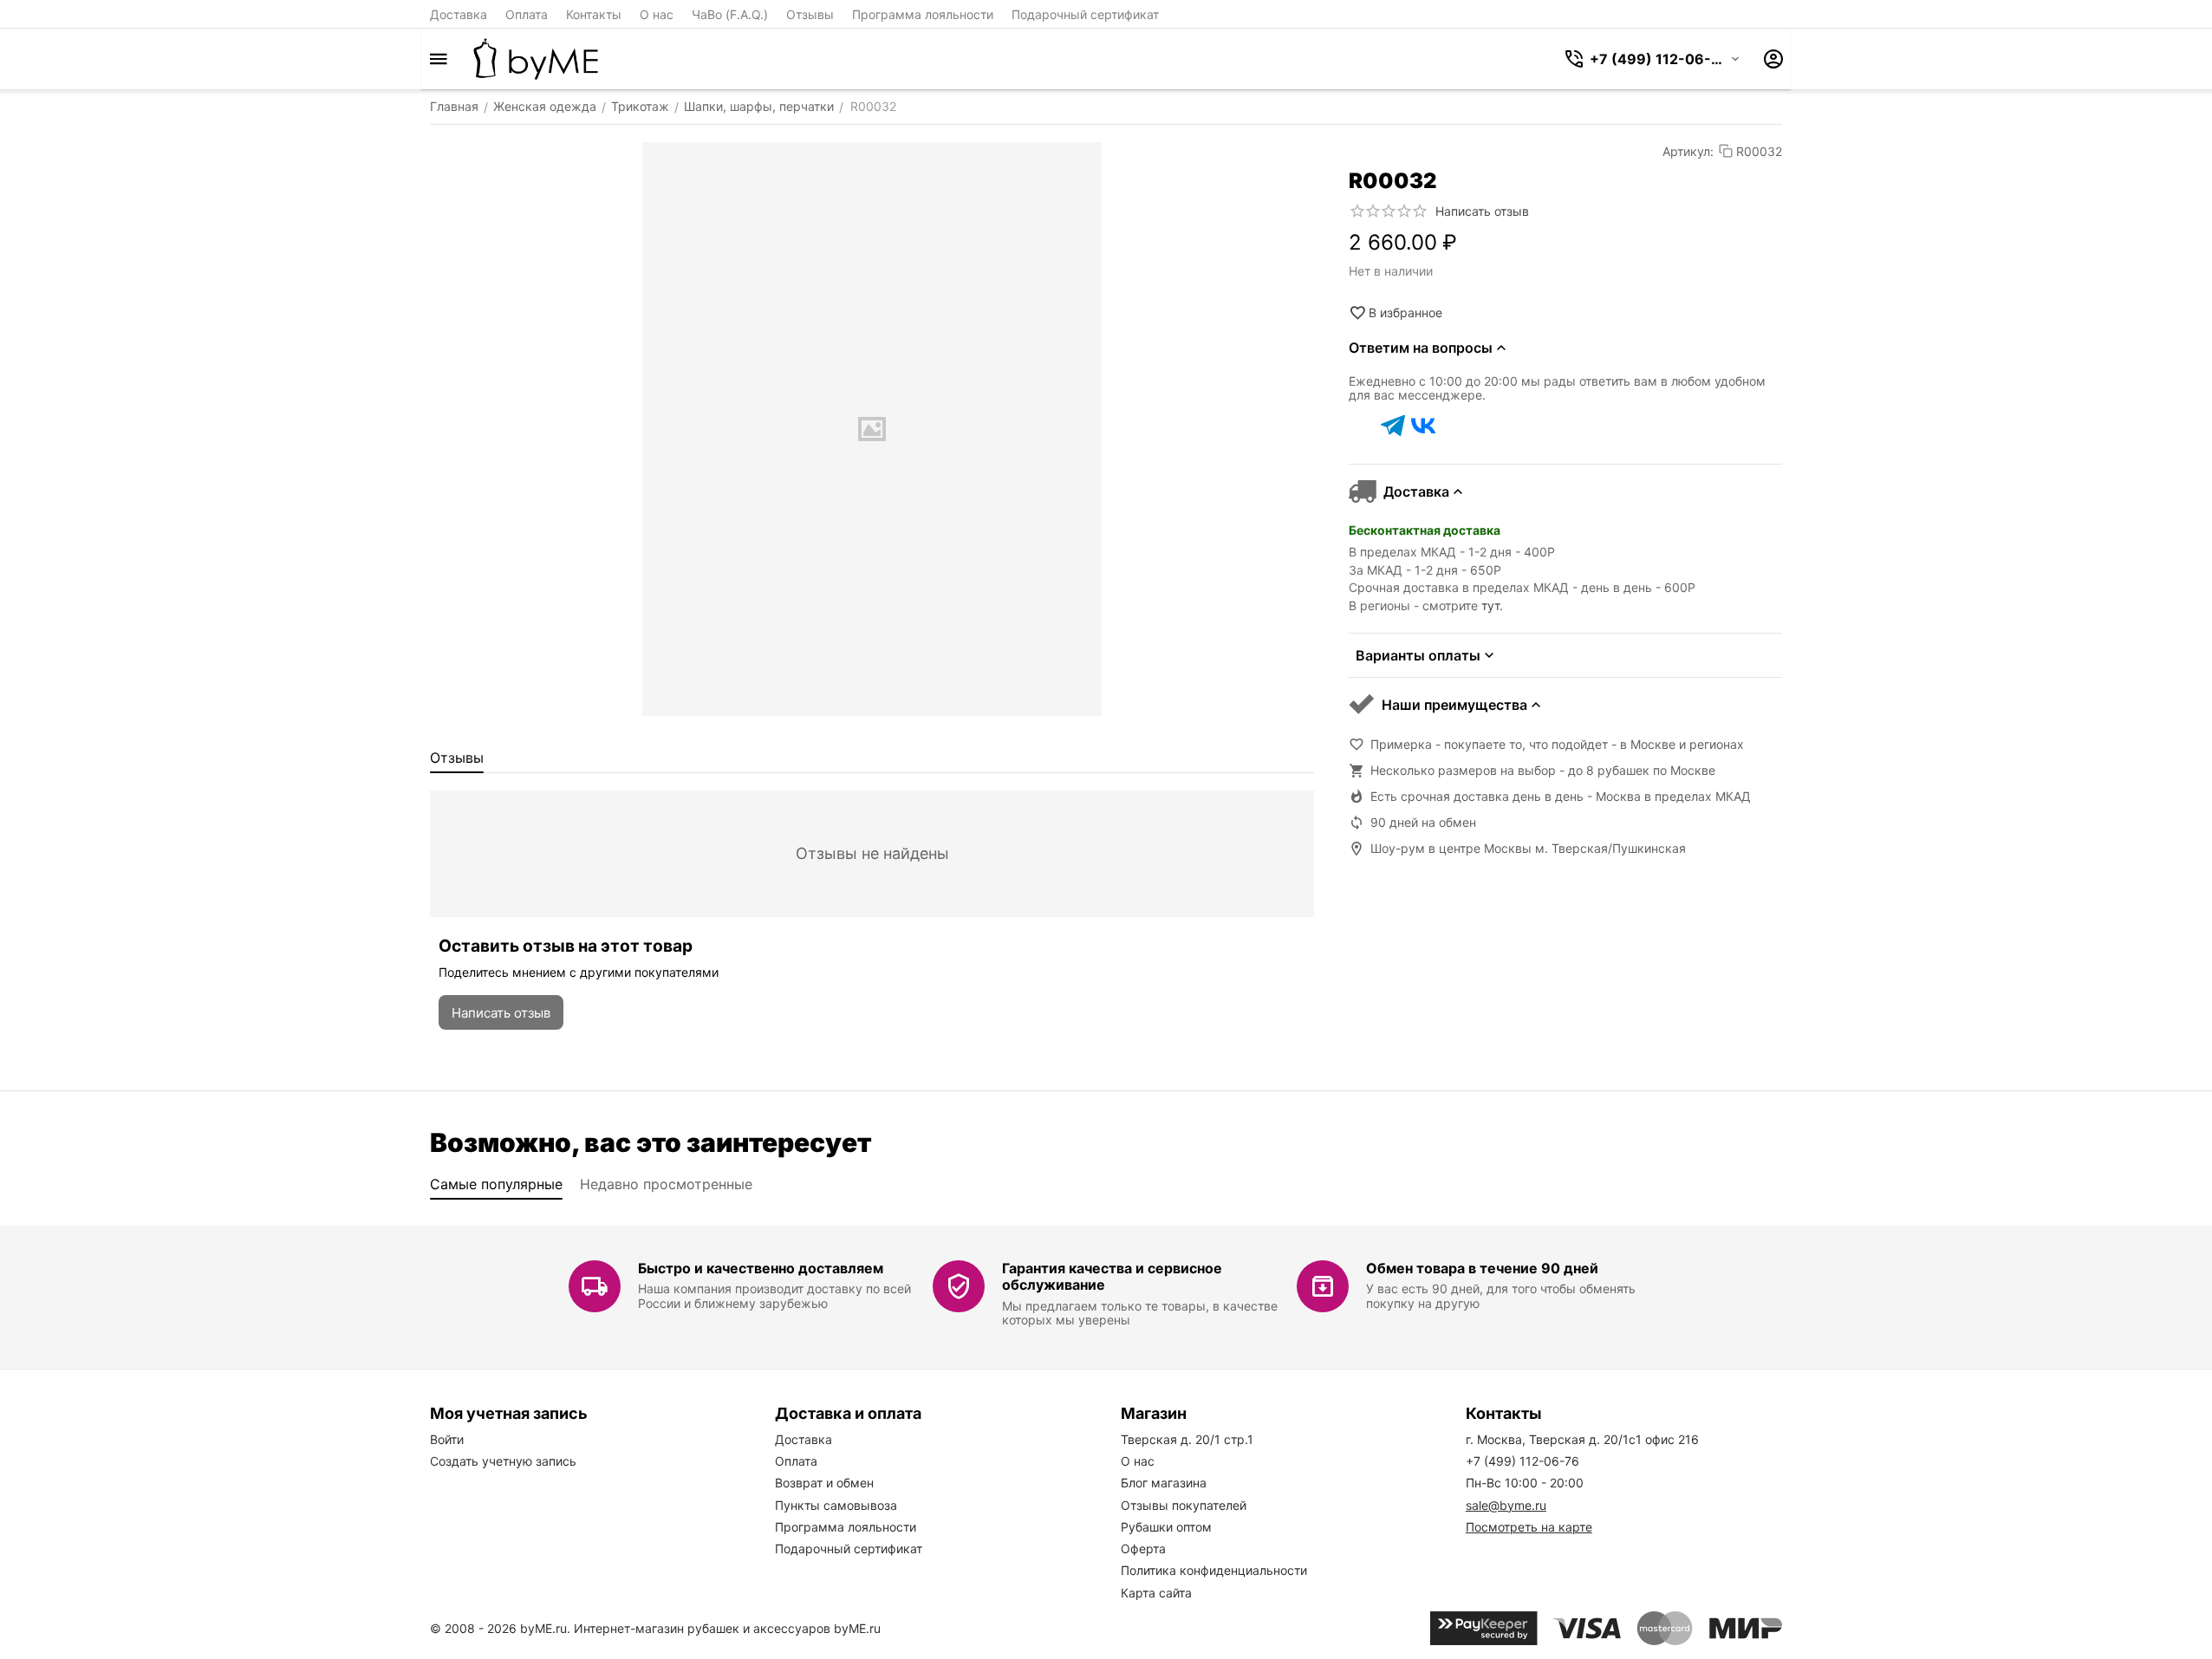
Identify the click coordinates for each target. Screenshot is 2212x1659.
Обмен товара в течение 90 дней (1482, 1268)
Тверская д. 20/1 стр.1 (1187, 1439)
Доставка (459, 14)
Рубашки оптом (1166, 1527)
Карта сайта (1156, 1593)
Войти (447, 1439)
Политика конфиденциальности (1214, 1570)
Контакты (594, 14)
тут (1490, 605)
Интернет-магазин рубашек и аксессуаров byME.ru (727, 1628)
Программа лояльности (923, 14)
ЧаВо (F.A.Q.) (730, 14)
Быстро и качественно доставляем (761, 1268)
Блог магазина (1164, 1483)
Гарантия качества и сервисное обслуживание (1112, 1276)
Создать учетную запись (503, 1461)
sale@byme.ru (1506, 1505)
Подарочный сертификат (1085, 14)
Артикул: (1688, 151)
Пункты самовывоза (836, 1505)
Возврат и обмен (824, 1483)
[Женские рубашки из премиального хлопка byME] (536, 59)
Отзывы (810, 14)
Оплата (527, 14)
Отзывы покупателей (1184, 1505)
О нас (657, 14)
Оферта (1143, 1548)
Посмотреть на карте (1529, 1527)
